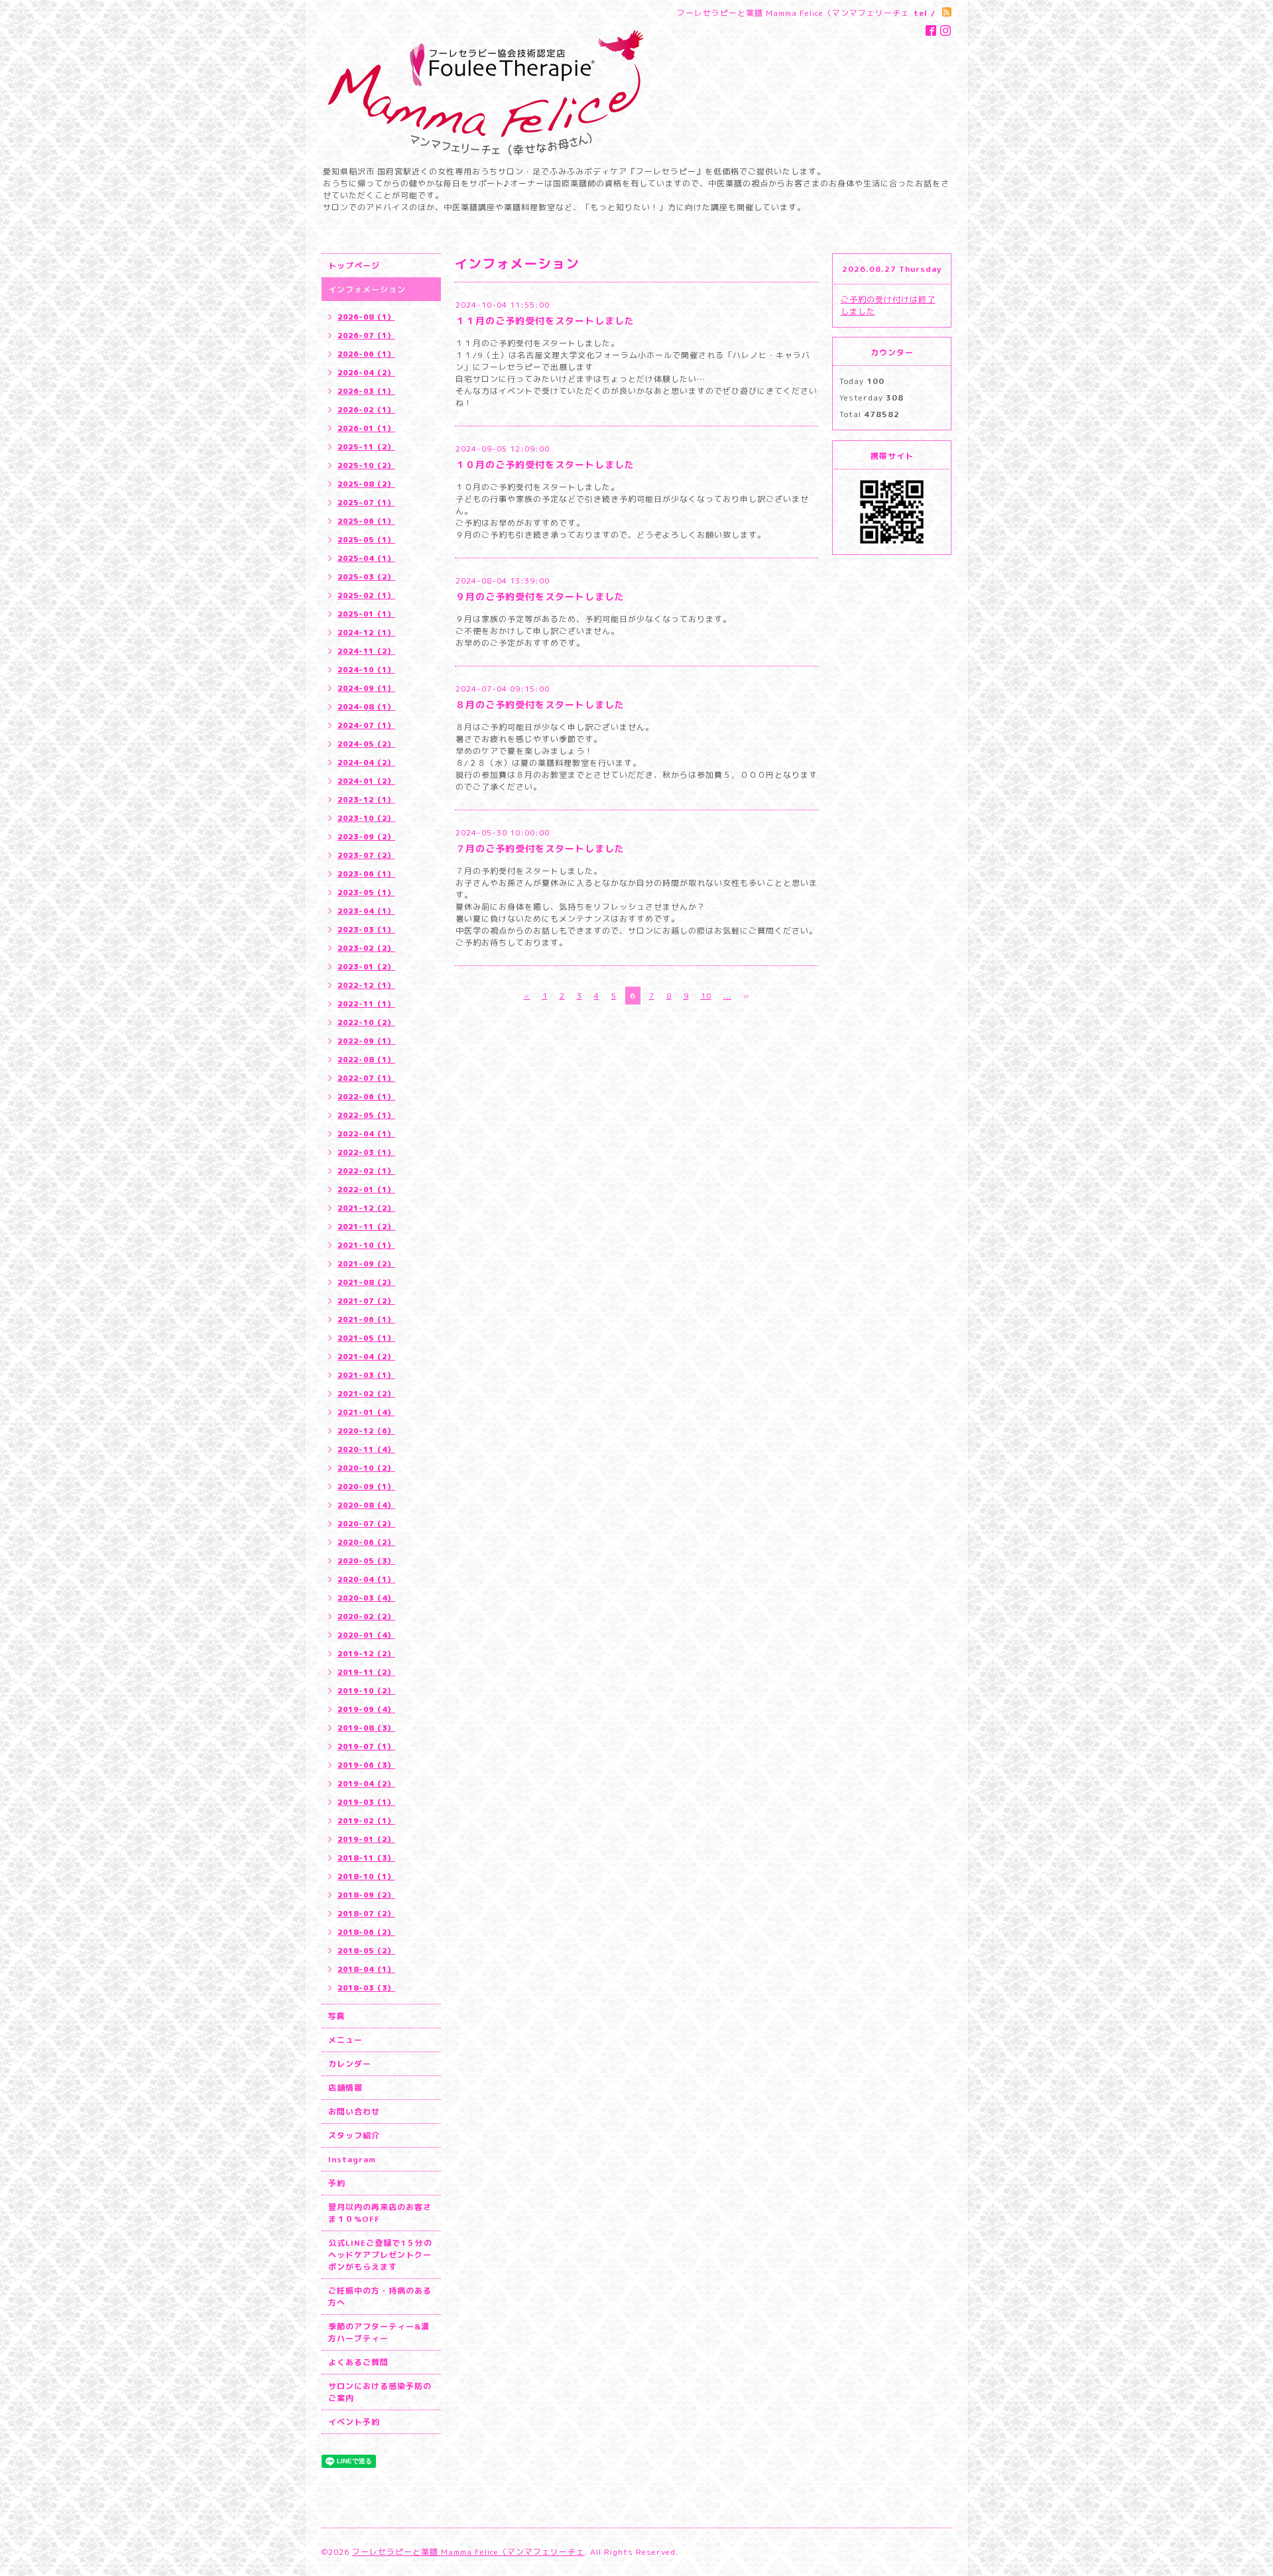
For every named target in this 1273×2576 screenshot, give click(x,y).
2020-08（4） (366, 1505)
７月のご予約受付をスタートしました (540, 848)
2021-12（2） (366, 1208)
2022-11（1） (366, 1004)
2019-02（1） (366, 1821)
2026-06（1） (366, 354)
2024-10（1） (366, 670)
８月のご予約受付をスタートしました (540, 705)
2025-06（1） (366, 521)
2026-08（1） (366, 317)
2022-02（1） (366, 1171)
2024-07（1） (366, 725)
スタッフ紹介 (354, 2135)
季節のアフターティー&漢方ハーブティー (379, 2332)
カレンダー (350, 2064)
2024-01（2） (366, 781)
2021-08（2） (366, 1282)
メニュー (345, 2040)
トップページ (354, 266)
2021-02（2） (366, 1394)
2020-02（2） (366, 1617)
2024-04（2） (366, 763)
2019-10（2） (366, 1691)
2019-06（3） (366, 1765)
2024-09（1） (366, 688)
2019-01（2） (366, 1839)
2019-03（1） (366, 1802)
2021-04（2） (366, 1357)
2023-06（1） (366, 874)
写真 (337, 2016)
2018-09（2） (366, 1895)
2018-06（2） (366, 1932)
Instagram (352, 2159)
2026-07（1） (366, 336)
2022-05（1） (366, 1115)
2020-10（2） (366, 1468)
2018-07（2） (366, 1914)
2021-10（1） (366, 1245)
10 (706, 996)
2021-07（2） (366, 1301)
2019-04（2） (366, 1784)
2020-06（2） (366, 1542)
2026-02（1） (366, 410)
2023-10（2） (366, 818)
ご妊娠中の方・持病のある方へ (380, 2297)
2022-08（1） (366, 1060)
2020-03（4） (366, 1598)
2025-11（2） (366, 447)
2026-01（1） (366, 428)
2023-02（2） (366, 948)
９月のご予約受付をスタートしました (540, 596)
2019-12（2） (366, 1654)
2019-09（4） (366, 1709)
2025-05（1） (366, 540)
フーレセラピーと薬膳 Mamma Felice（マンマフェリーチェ (468, 2552)
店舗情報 (345, 2088)
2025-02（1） (366, 595)
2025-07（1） (366, 503)
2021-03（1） (366, 1375)
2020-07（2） (366, 1524)
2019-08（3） (366, 1728)
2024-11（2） (366, 651)
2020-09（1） (366, 1487)
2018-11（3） (366, 1858)
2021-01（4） (366, 1412)
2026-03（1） (366, 391)
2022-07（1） (366, 1078)
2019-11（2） (366, 1672)
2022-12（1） (366, 985)
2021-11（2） (366, 1227)
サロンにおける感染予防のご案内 (380, 2392)
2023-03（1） (366, 930)
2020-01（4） (366, 1635)
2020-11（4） (366, 1449)
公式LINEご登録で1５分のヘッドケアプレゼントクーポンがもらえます (380, 2255)
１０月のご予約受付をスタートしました (545, 464)
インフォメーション (367, 289)
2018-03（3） (366, 1988)
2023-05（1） (366, 892)
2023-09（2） (366, 837)
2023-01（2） (366, 967)
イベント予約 (354, 2422)
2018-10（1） (366, 1876)
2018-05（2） (366, 1951)
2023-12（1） (366, 800)
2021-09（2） (366, 1264)
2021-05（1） (366, 1338)
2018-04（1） (366, 1969)
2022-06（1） (366, 1097)
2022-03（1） (366, 1152)
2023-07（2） (366, 855)
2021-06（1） (366, 1319)
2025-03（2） (366, 577)
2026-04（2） (366, 373)
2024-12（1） (366, 633)
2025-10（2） (366, 465)
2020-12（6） (366, 1431)
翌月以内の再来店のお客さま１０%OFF (380, 2213)
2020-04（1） (366, 1579)
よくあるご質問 (358, 2362)
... (727, 996)
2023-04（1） (366, 911)
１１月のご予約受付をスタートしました (545, 321)
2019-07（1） (366, 1747)
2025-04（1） (366, 558)
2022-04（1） (366, 1134)
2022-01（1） (366, 1190)
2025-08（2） (366, 484)
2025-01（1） (366, 614)
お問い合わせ (354, 2112)
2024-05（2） (366, 744)
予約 (337, 2183)
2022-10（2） (366, 1022)
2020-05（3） (366, 1561)
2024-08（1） (366, 707)
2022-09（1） (366, 1041)
